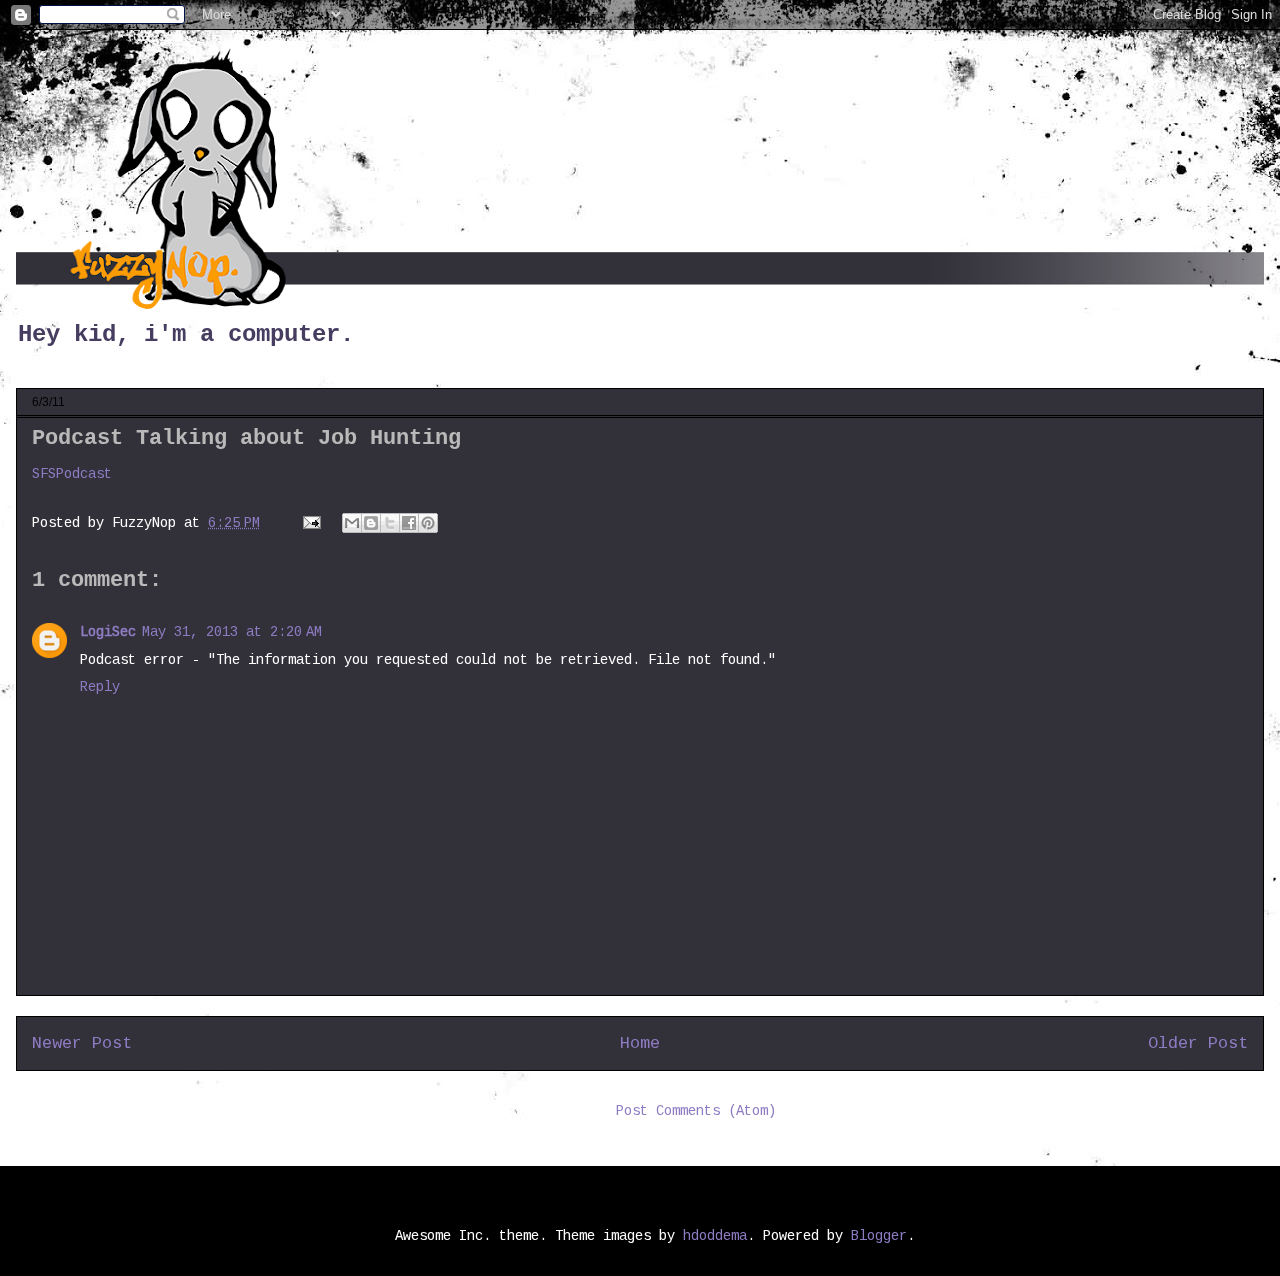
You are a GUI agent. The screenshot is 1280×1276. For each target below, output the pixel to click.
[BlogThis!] (371, 523)
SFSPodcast (72, 474)
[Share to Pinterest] (428, 523)
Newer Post (82, 1043)
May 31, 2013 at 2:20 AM (232, 632)
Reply (100, 687)
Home (640, 1043)
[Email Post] (312, 523)
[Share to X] (390, 523)
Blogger (879, 1236)
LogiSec (108, 632)
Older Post (1198, 1043)
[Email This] (352, 523)
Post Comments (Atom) (696, 1111)
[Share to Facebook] (409, 523)
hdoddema (715, 1236)
